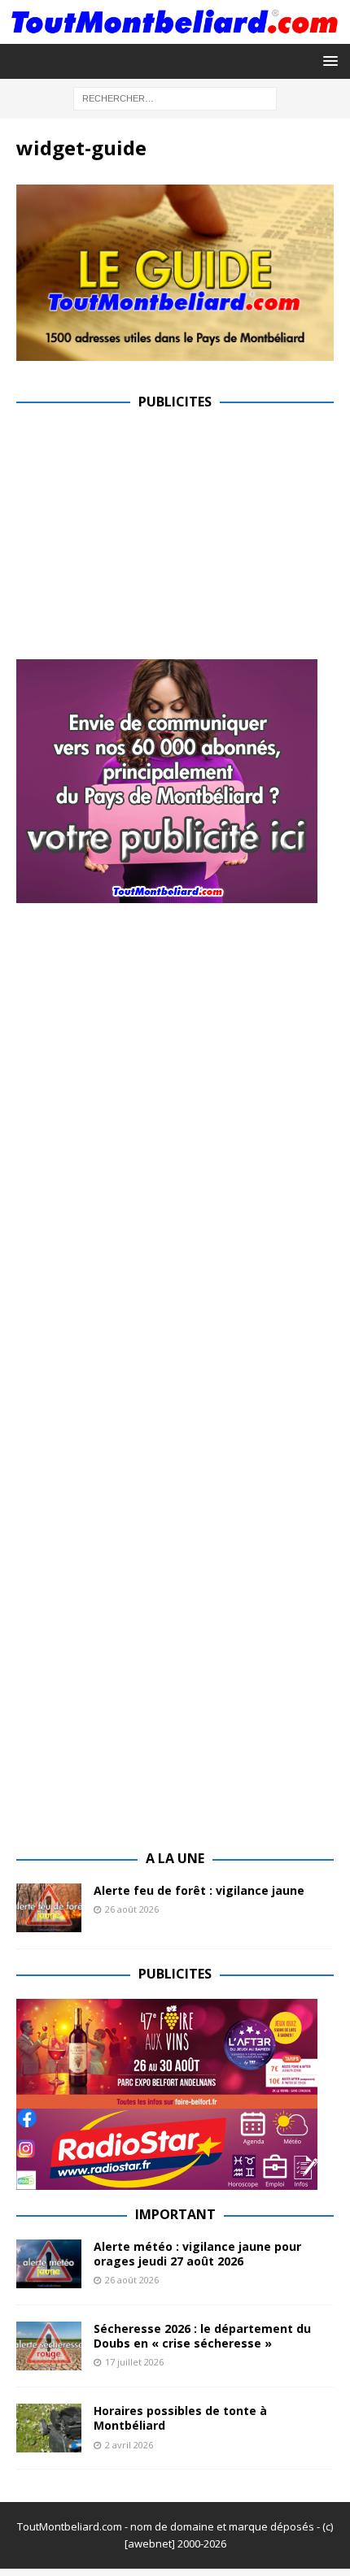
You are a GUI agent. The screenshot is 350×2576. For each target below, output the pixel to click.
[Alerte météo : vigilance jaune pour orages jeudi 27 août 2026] (49, 2264)
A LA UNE (175, 1858)
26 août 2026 (132, 1909)
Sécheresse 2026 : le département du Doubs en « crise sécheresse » (202, 2336)
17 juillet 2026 (134, 2362)
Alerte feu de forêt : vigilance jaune (199, 1890)
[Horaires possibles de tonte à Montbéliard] (49, 2428)
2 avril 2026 (129, 2445)
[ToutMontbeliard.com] (175, 34)
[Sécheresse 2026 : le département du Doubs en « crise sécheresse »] (49, 2346)
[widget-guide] (175, 351)
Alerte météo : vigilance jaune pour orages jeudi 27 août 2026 (197, 2254)
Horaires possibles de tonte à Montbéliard (180, 2418)
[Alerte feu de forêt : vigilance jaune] (49, 1908)
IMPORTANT (175, 2214)
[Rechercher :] (175, 97)
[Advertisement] (153, 540)
